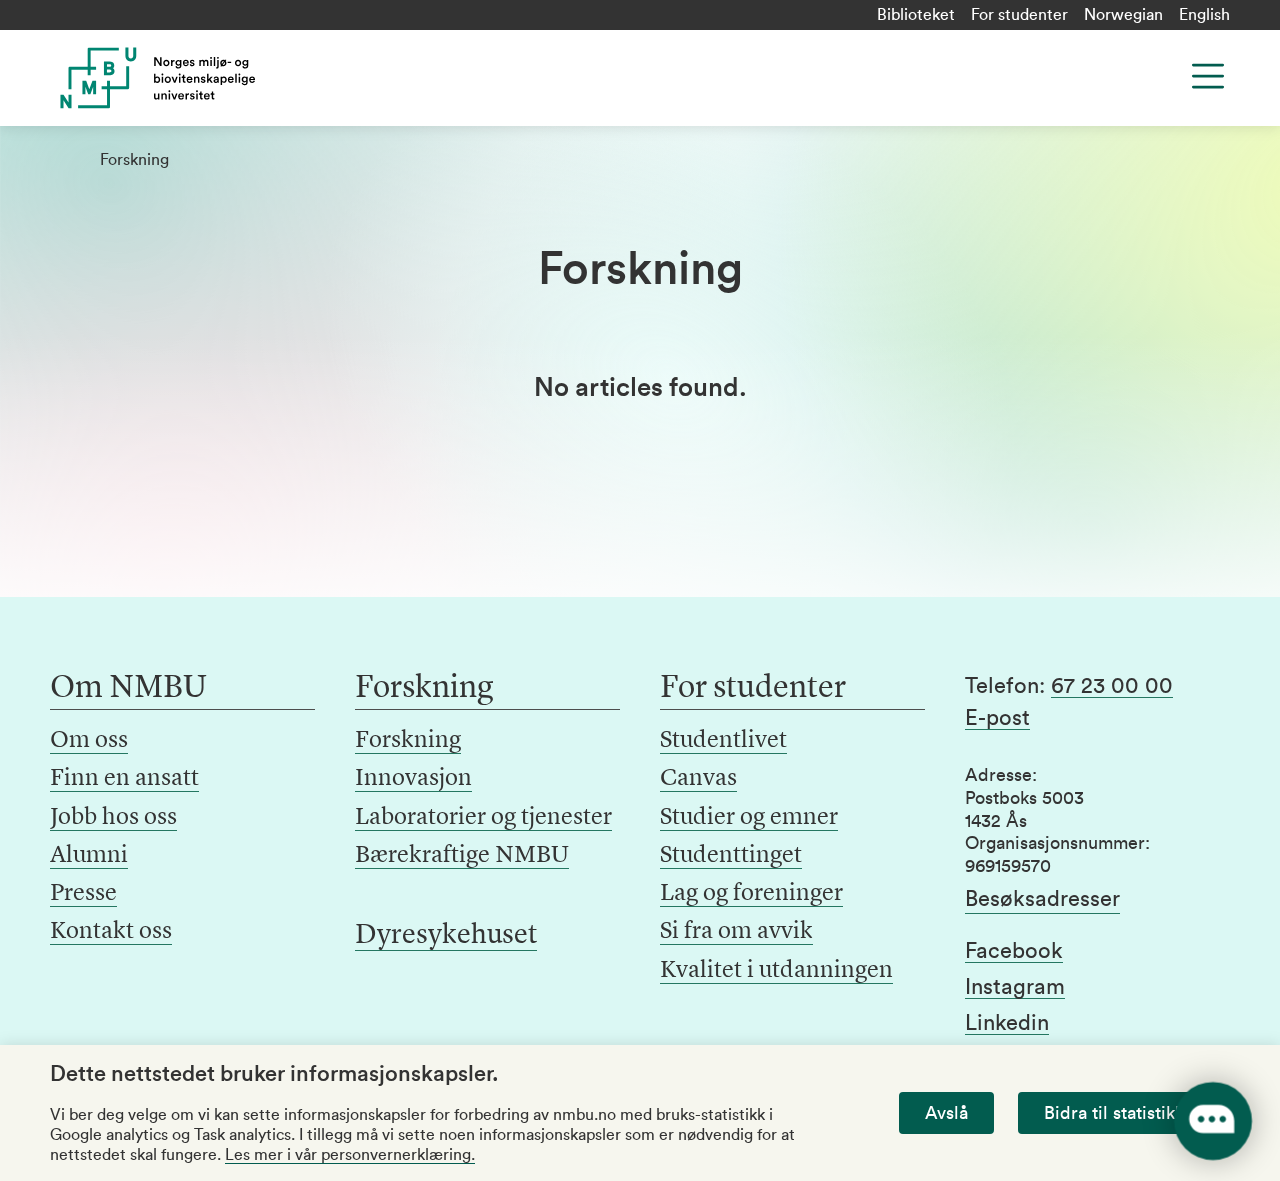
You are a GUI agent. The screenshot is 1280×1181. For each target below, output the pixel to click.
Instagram (1015, 987)
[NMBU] (182, 78)
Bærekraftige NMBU (462, 856)
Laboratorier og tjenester (483, 818)
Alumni (89, 856)
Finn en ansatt (124, 779)
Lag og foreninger (751, 894)
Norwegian (1123, 15)
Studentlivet (723, 741)
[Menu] (1208, 76)
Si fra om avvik (736, 932)
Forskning (408, 741)
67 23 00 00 (1112, 686)
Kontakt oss (111, 932)
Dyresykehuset (446, 936)
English (1204, 15)
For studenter (1019, 15)
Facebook (1014, 951)
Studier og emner (749, 818)
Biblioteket (916, 15)
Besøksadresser (1042, 899)
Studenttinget (731, 856)
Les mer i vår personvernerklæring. (350, 1155)
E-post (997, 718)
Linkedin (1007, 1023)
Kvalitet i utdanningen (776, 971)
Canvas (698, 779)
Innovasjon (413, 779)
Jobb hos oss (113, 818)
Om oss (89, 741)
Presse (83, 894)
